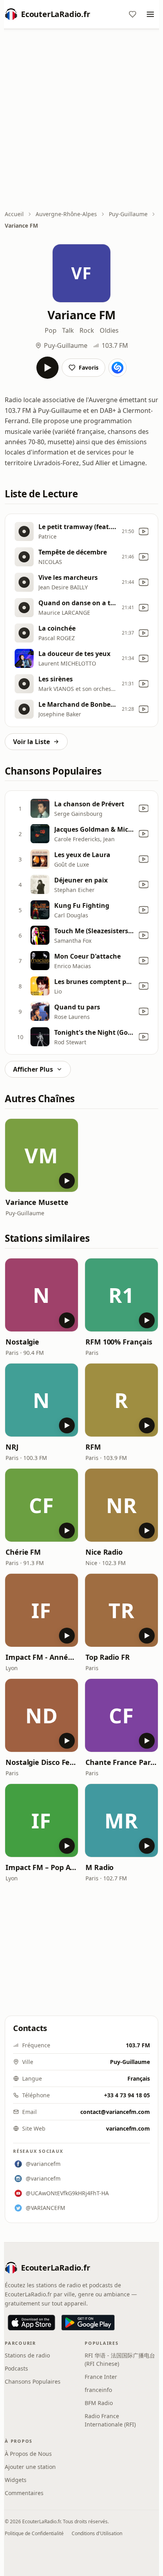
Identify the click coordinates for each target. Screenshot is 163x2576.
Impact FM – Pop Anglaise (42, 1867)
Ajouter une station (30, 2467)
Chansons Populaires (33, 2381)
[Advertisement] (81, 120)
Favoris (89, 367)
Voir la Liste (31, 742)
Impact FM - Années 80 (42, 1657)
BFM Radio (99, 2403)
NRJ (12, 1447)
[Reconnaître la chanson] (118, 368)
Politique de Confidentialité (34, 2533)
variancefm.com (128, 2128)
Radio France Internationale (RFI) (110, 2420)
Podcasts (16, 2368)
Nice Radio (104, 1552)
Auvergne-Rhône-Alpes (66, 214)
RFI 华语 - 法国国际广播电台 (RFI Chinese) (120, 2359)
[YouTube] (144, 531)
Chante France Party (121, 1762)
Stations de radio (27, 2355)
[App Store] (31, 2323)
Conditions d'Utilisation (97, 2533)
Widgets (16, 2480)
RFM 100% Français (119, 1342)
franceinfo (98, 2390)
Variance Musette (37, 1202)
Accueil (14, 214)
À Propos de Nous (28, 2454)
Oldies (109, 330)
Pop (51, 330)
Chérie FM (23, 1552)
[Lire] (47, 368)
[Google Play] (88, 2323)
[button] (42, 1155)
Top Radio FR (108, 1657)
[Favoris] (133, 14)
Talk (68, 330)
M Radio (100, 1867)
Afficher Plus (33, 1069)
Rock (87, 330)
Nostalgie (22, 1342)
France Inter (101, 2377)
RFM (93, 1447)
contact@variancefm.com (115, 2112)
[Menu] (150, 14)
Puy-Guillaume (128, 214)
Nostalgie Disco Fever (42, 1762)
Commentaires (24, 2493)
